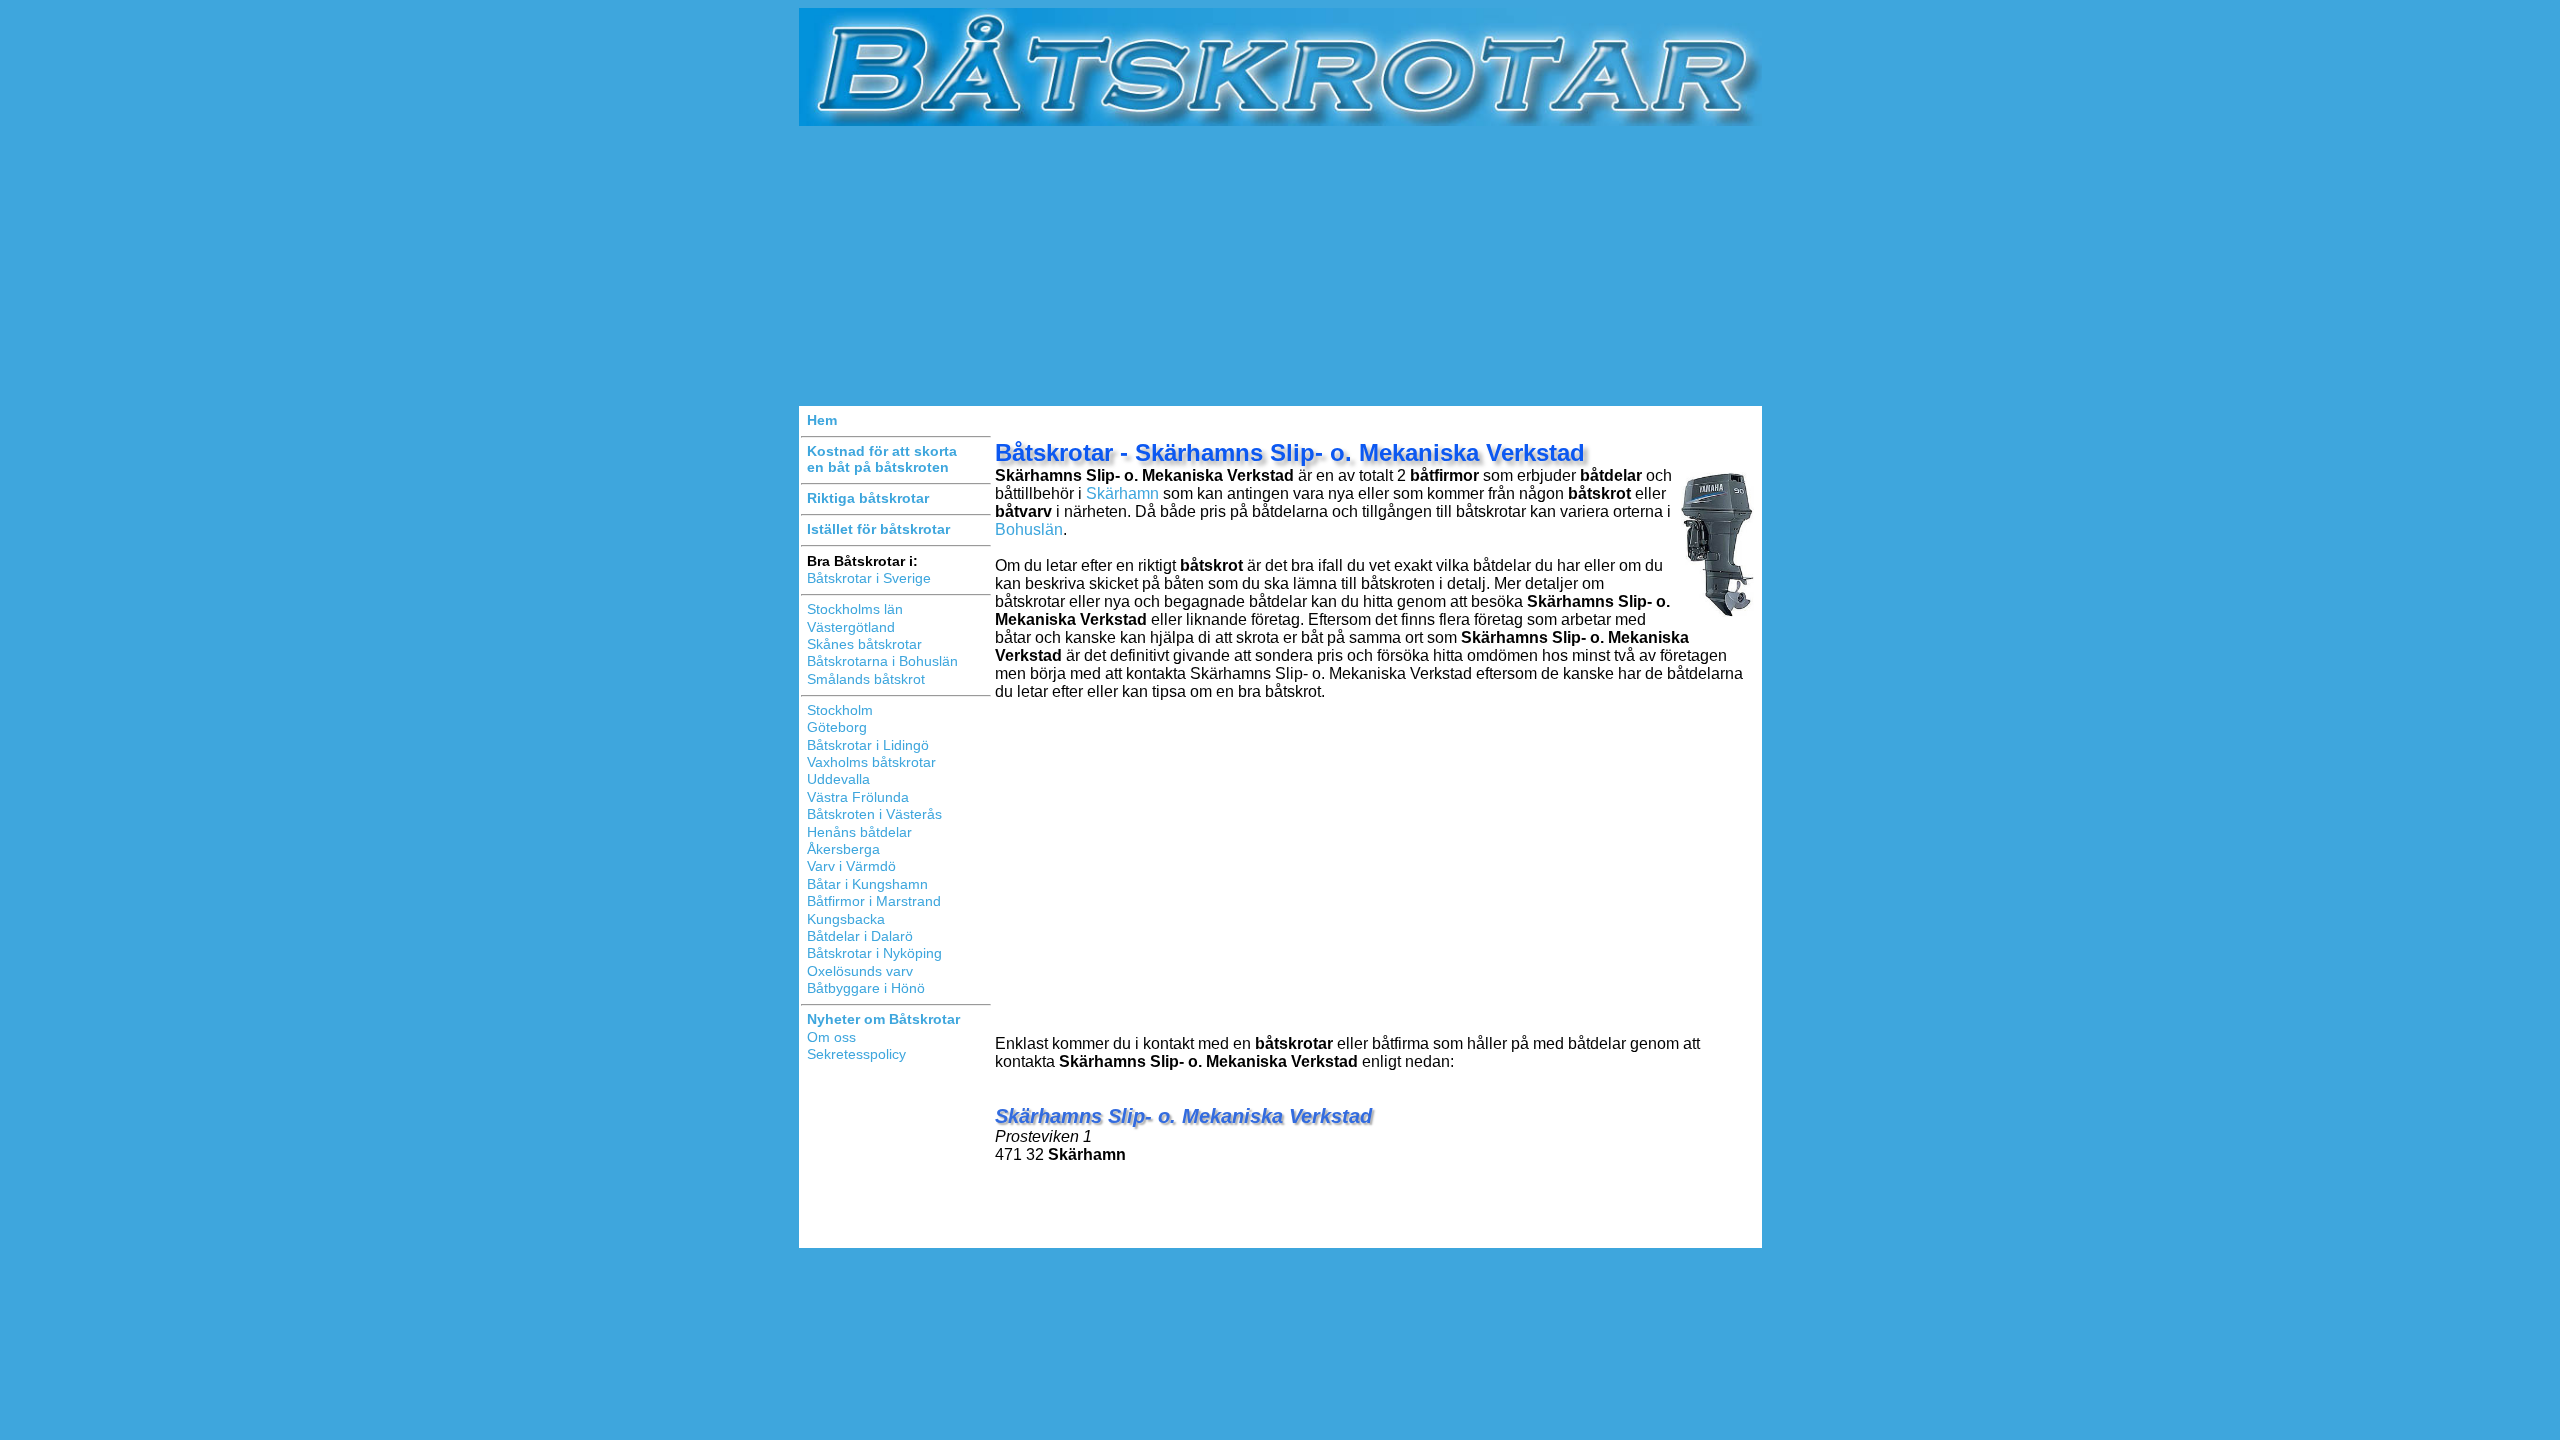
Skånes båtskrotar (864, 644)
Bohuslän (1029, 529)
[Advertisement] (1280, 266)
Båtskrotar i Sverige (869, 578)
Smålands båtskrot (866, 679)
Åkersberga (843, 849)
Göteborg (837, 727)
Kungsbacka (846, 919)
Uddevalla (838, 779)
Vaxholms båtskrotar (871, 762)
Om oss (831, 1037)
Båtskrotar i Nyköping (874, 953)
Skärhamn (1122, 493)
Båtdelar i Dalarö (860, 936)
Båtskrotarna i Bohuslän (882, 661)
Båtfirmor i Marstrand (874, 901)
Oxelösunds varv (860, 971)
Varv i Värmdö (851, 866)
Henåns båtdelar (859, 832)
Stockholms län (855, 609)
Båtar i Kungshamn (867, 884)
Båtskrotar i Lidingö (868, 745)
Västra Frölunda (858, 797)
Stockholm (840, 710)
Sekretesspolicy (856, 1054)
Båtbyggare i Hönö (866, 988)
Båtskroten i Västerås (874, 814)
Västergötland (851, 627)
